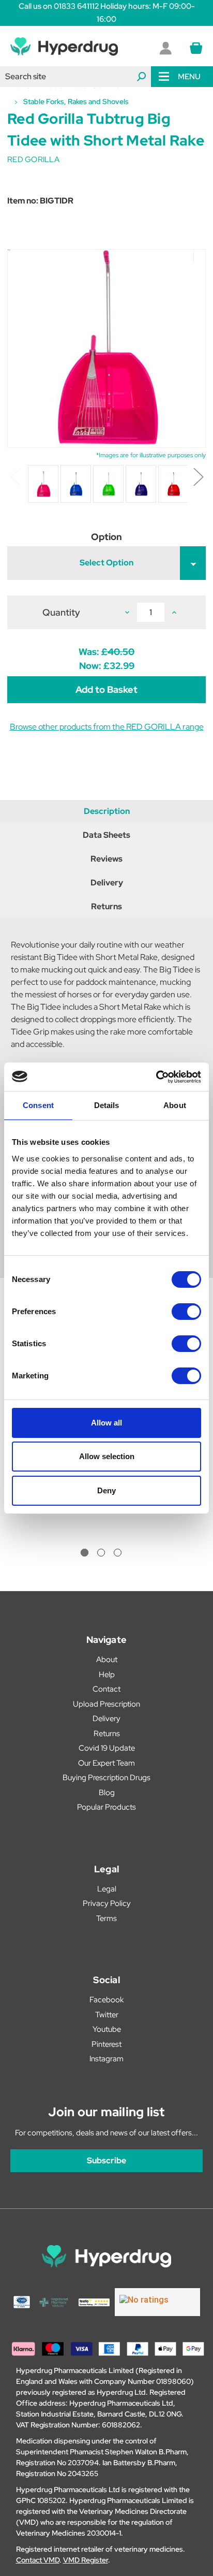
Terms (106, 1918)
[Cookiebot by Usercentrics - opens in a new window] (156, 1077)
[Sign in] (165, 48)
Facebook (106, 2000)
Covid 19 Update (107, 1748)
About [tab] (175, 1105)
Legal (107, 1889)
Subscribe (106, 2160)
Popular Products (106, 1807)
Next (198, 476)
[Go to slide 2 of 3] (101, 1553)
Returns (106, 906)
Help (107, 1675)
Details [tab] (107, 1105)
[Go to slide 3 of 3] (118, 1553)
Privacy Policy (107, 1903)
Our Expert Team (106, 1763)
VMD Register (86, 2560)
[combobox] (75, 77)
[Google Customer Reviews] (157, 2302)
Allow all (106, 1423)
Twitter (107, 2015)
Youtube (107, 2029)
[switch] (186, 1312)
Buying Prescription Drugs (106, 1778)
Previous (15, 476)
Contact (106, 1689)
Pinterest (106, 2044)
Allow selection (107, 1456)
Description (107, 811)
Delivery (107, 883)
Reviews (106, 859)
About (107, 1660)
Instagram (106, 2059)
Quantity (61, 612)
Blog (107, 1793)
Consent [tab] (38, 1105)
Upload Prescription (106, 1704)
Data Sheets (106, 835)
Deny (106, 1490)
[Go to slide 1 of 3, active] (85, 1553)
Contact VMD (38, 2560)
